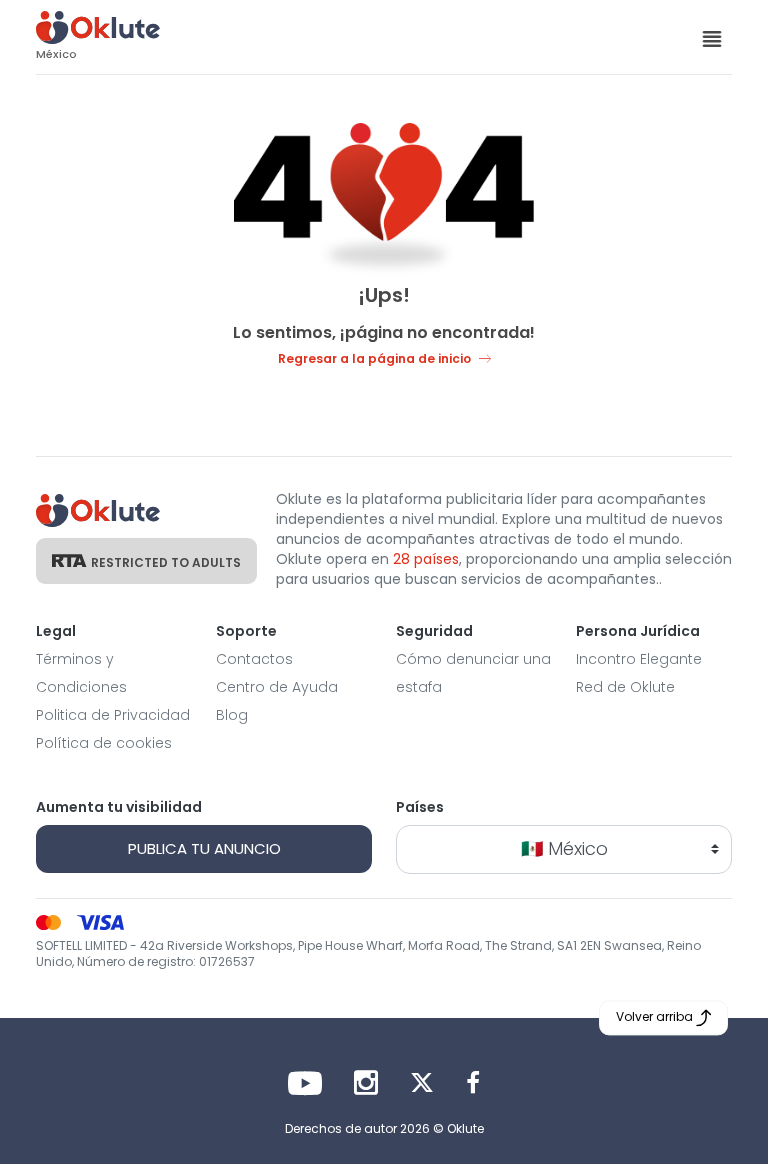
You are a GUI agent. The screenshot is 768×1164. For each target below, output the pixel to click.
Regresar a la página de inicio (374, 358)
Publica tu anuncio (204, 848)
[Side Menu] (712, 37)
